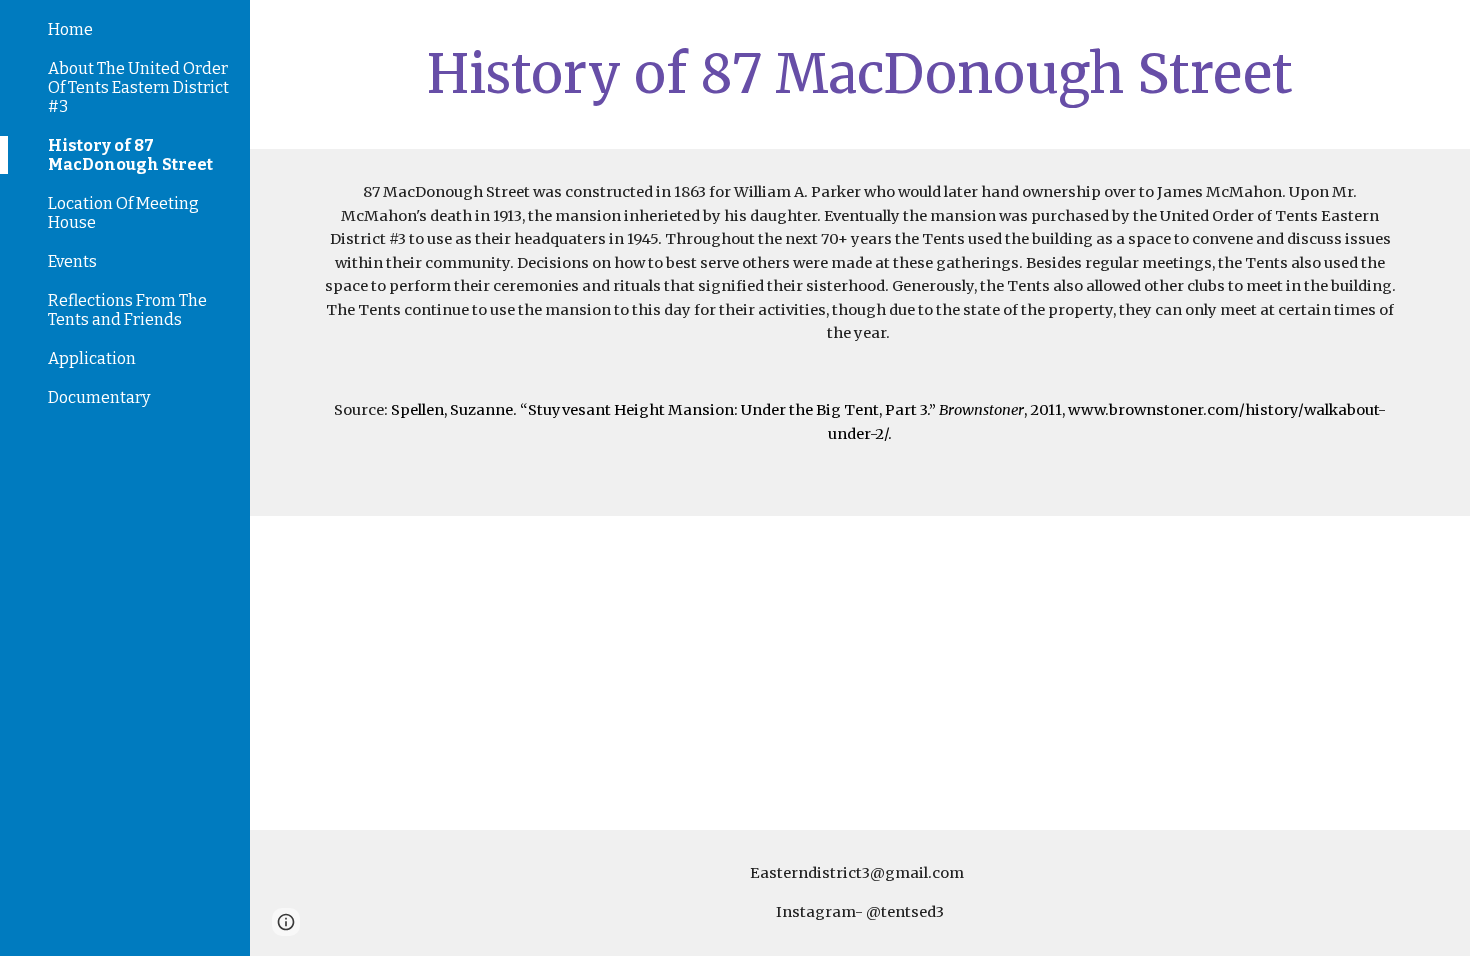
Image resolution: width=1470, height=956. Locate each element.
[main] (860, 74)
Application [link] (92, 358)
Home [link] (70, 29)
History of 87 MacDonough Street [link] (130, 155)
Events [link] (72, 261)
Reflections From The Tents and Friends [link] (127, 310)
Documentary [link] (99, 397)
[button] (1446, 28)
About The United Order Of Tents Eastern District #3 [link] (138, 87)
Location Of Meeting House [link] (123, 213)
